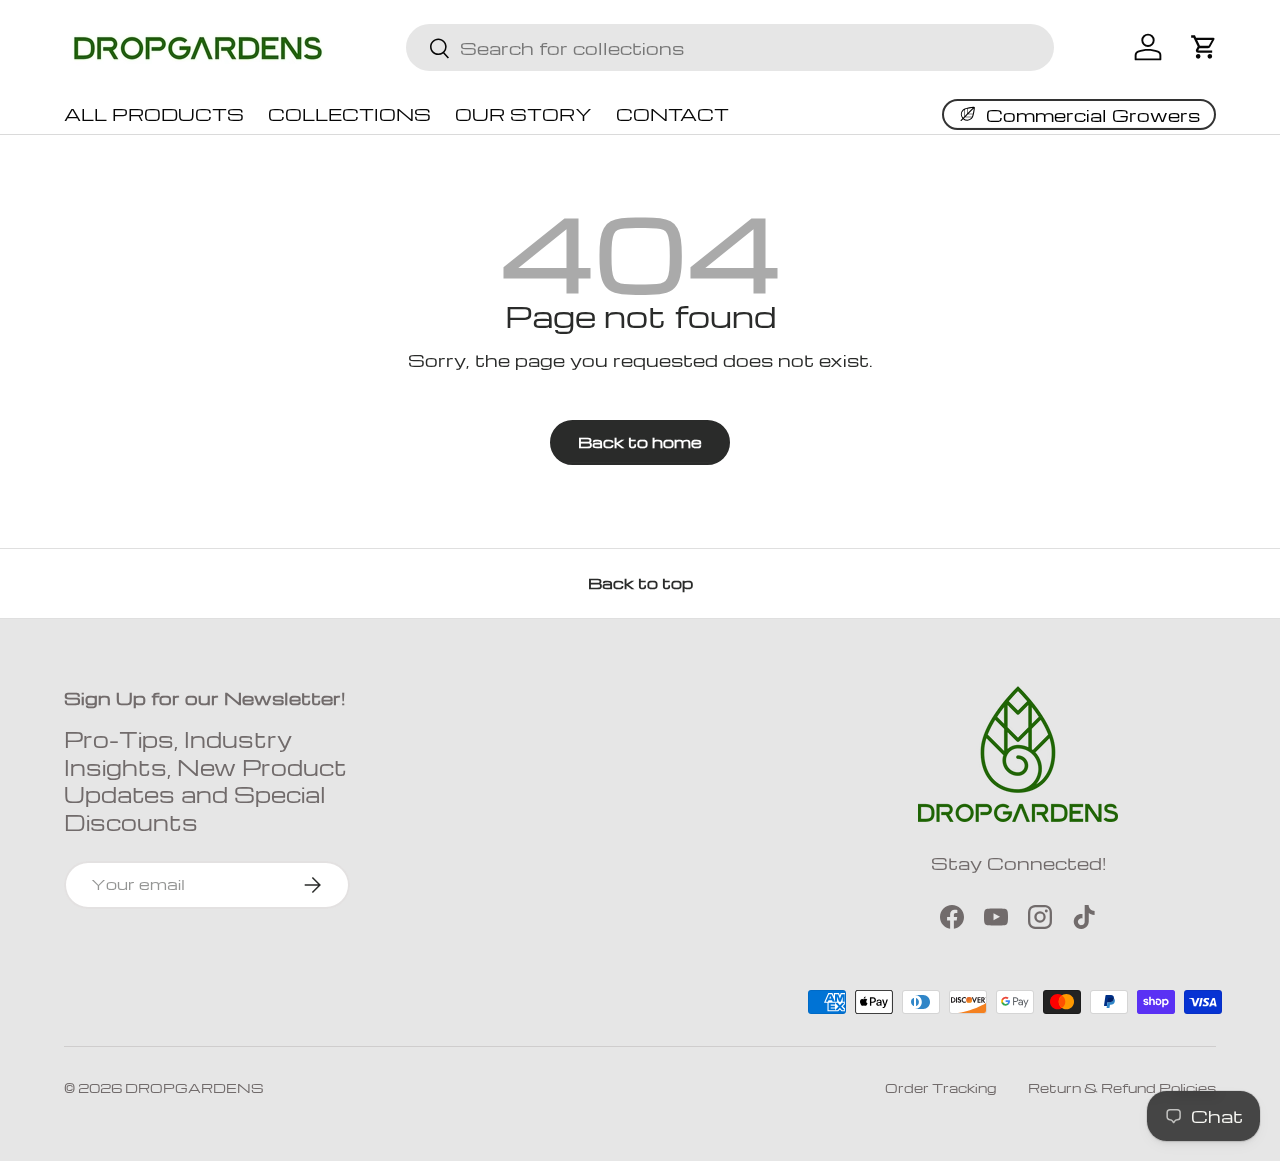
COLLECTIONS (349, 113)
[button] (1204, 47)
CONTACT (672, 113)
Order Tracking (940, 1087)
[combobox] (730, 47)
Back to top (640, 583)
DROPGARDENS (194, 1087)
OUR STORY (523, 113)
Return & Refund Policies (1122, 1087)
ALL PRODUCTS (154, 113)
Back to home (640, 442)
